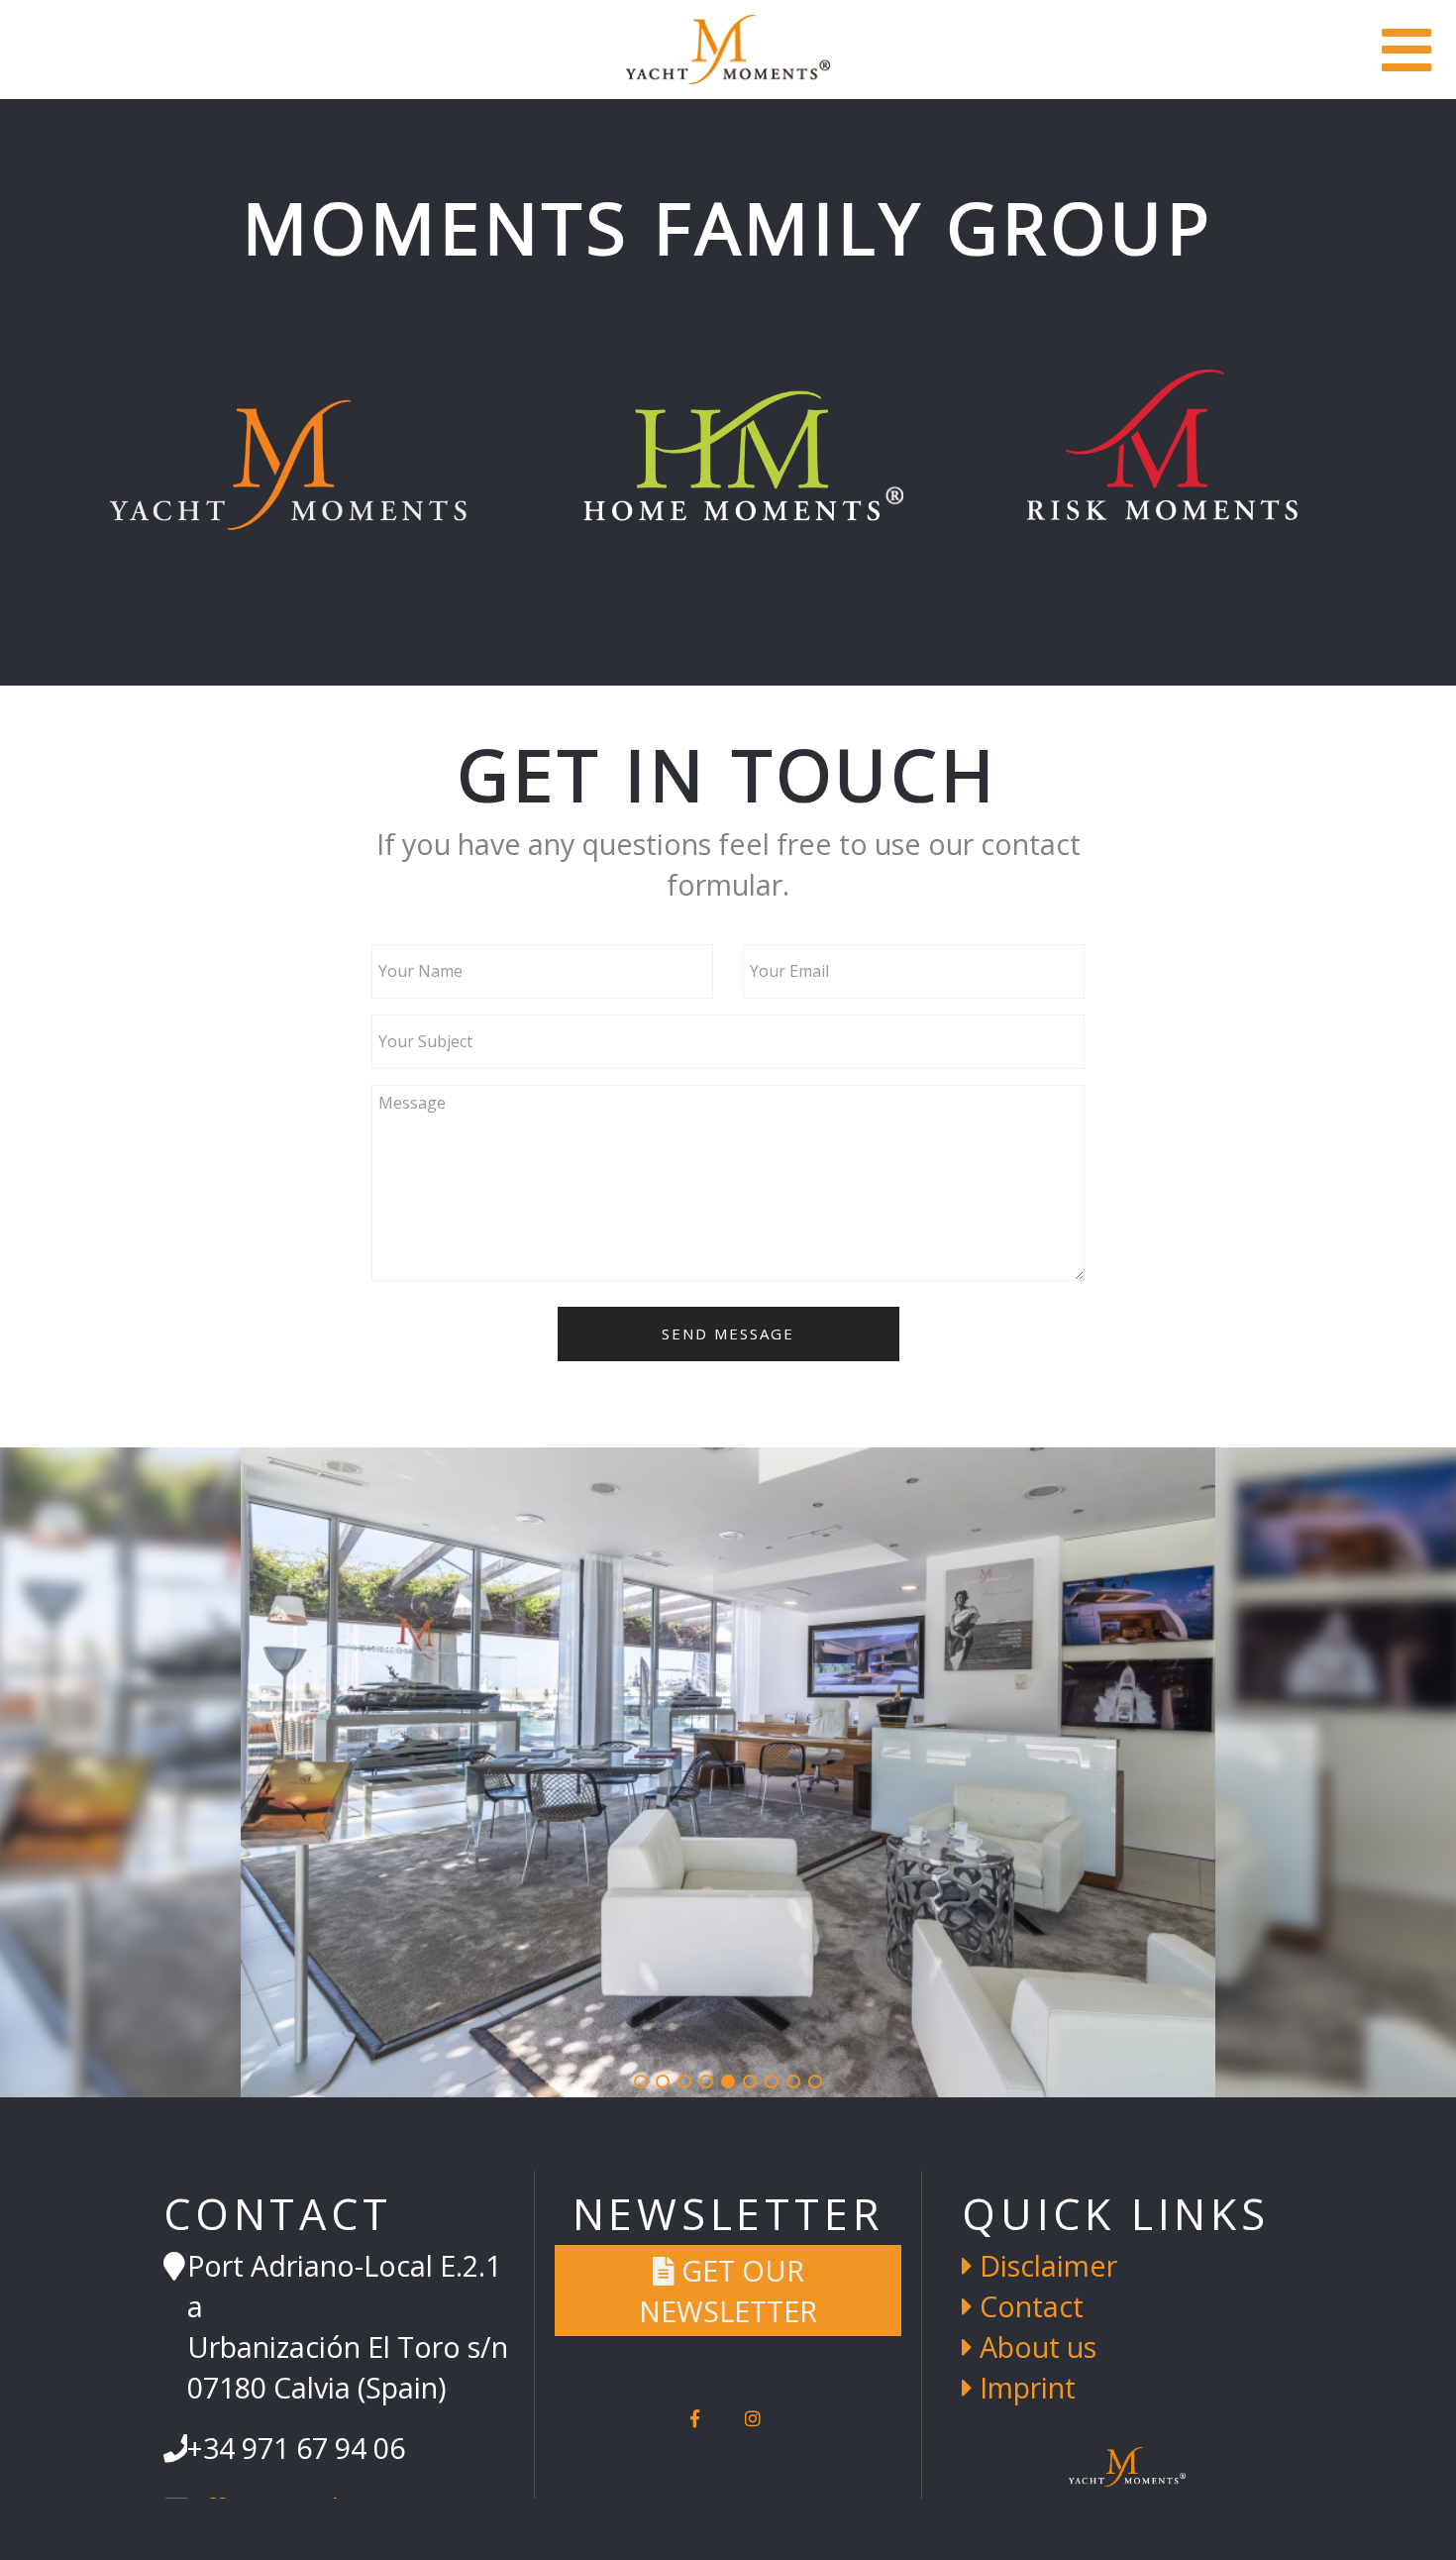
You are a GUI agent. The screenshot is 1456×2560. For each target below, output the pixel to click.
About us (1035, 2347)
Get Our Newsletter (728, 2291)
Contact (1028, 2306)
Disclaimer (1045, 2265)
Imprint (1024, 2387)
